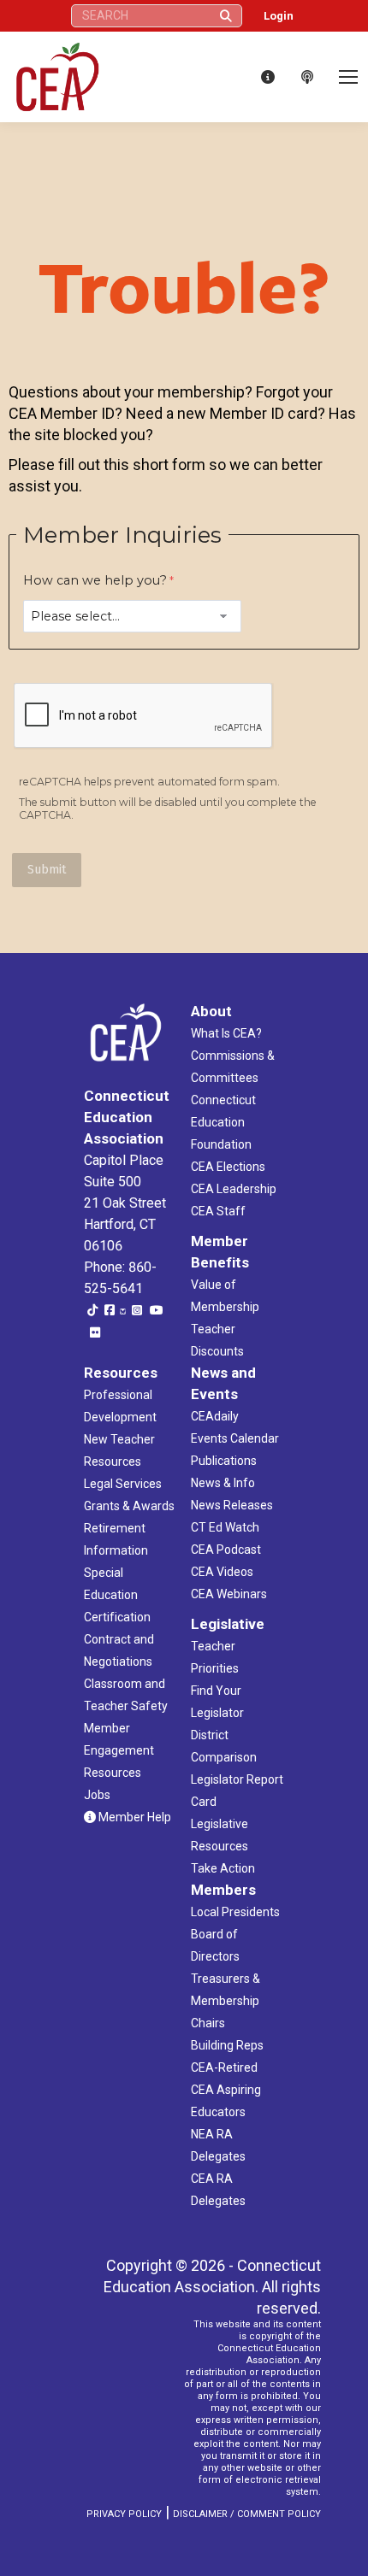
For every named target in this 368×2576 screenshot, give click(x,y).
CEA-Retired (224, 2067)
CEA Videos (222, 1572)
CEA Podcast (226, 1550)
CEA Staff (218, 1211)
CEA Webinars (229, 1594)
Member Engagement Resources (119, 1750)
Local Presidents (235, 1912)
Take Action (223, 1868)
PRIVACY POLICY (124, 2514)
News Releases (232, 1505)
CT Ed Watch (225, 1527)
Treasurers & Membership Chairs (226, 2001)
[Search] (226, 16)
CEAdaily (215, 1416)
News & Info (223, 1483)
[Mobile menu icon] (348, 77)
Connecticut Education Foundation (223, 1122)
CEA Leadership (234, 1189)
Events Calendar (235, 1438)
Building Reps (227, 2045)
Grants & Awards (129, 1506)
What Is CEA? (226, 1033)
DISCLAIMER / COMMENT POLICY (247, 2514)
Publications (224, 1461)
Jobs (97, 1795)
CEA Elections (228, 1167)
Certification (117, 1617)
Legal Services (123, 1484)
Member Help (134, 1817)
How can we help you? (95, 580)
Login (279, 16)
